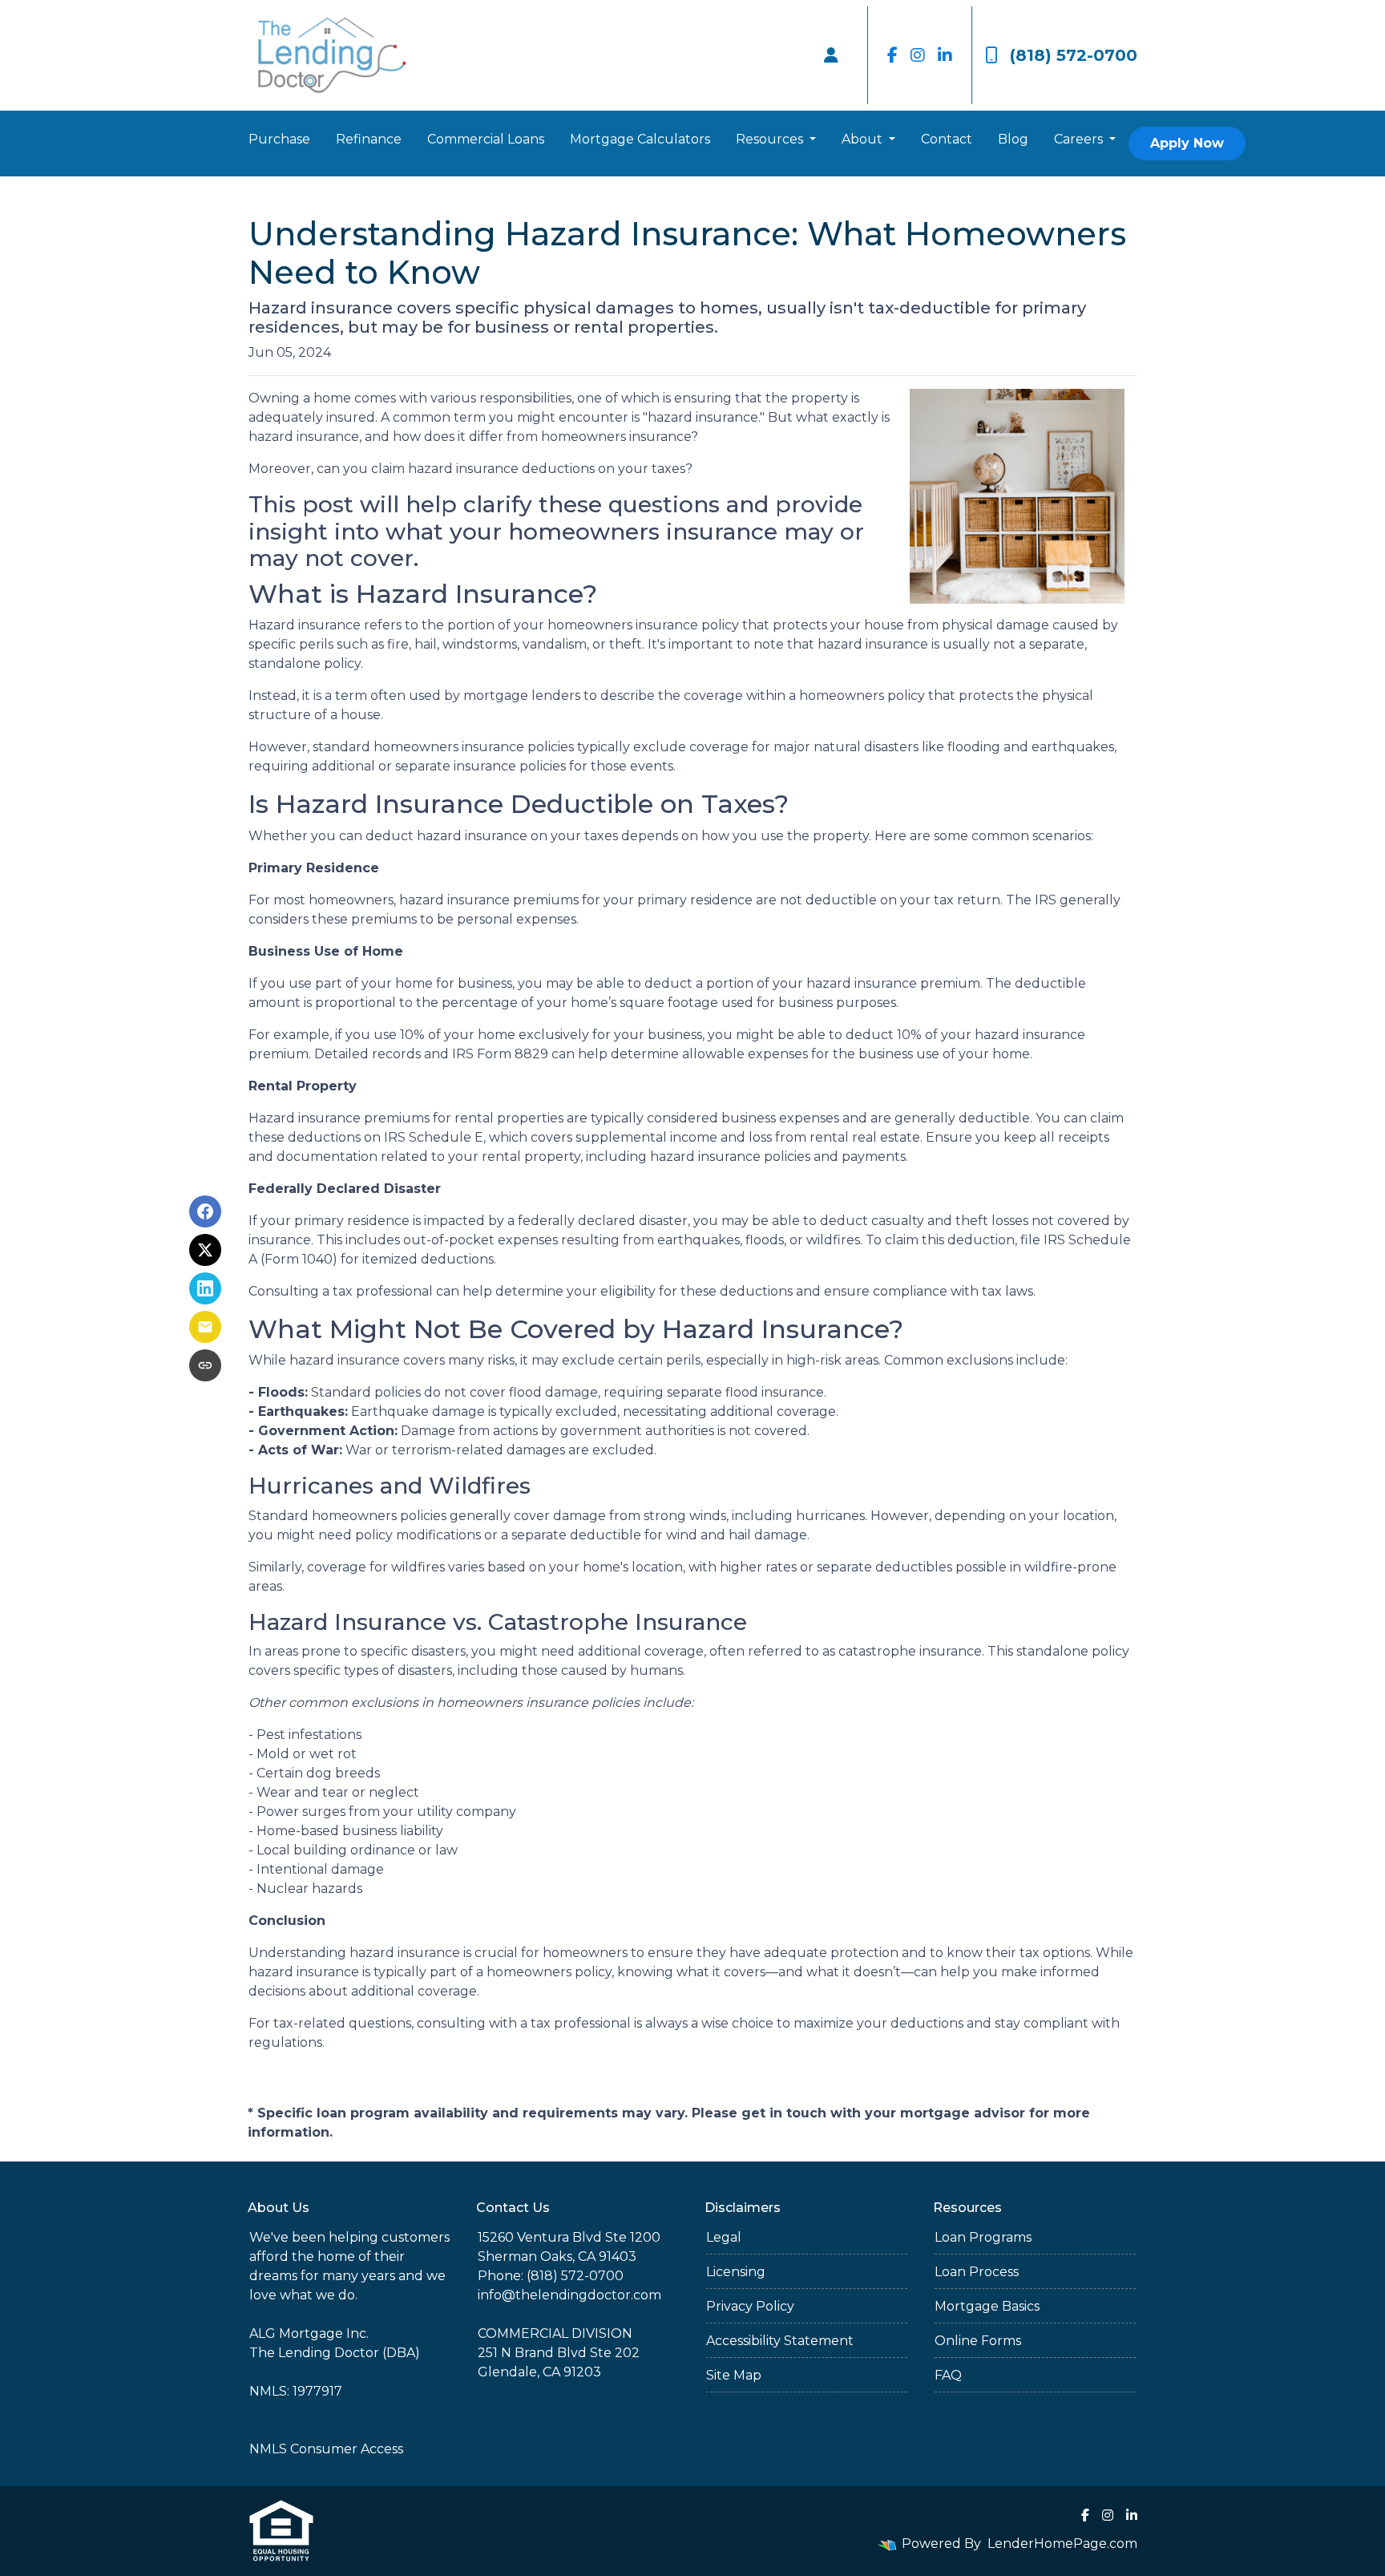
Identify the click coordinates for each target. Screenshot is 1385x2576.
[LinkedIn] (945, 55)
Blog (1013, 139)
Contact (947, 139)
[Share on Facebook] (205, 1211)
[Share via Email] (205, 1327)
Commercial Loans (486, 139)
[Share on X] (205, 1250)
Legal (724, 2237)
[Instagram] (918, 55)
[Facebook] (892, 55)
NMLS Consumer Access (326, 2449)
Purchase (279, 139)
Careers (1080, 139)
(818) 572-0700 (1074, 55)
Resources (771, 139)
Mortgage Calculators (640, 139)
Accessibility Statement (780, 2341)
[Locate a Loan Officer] (831, 55)
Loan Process (977, 2272)
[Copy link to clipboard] (205, 1365)
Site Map (734, 2375)
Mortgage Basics (987, 2306)
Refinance (369, 139)
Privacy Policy (750, 2306)
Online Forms (978, 2341)
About (864, 139)
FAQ (948, 2375)
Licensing (736, 2272)
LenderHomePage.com (1062, 2544)
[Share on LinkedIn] (205, 1288)
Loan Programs (983, 2237)
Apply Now (1187, 143)
